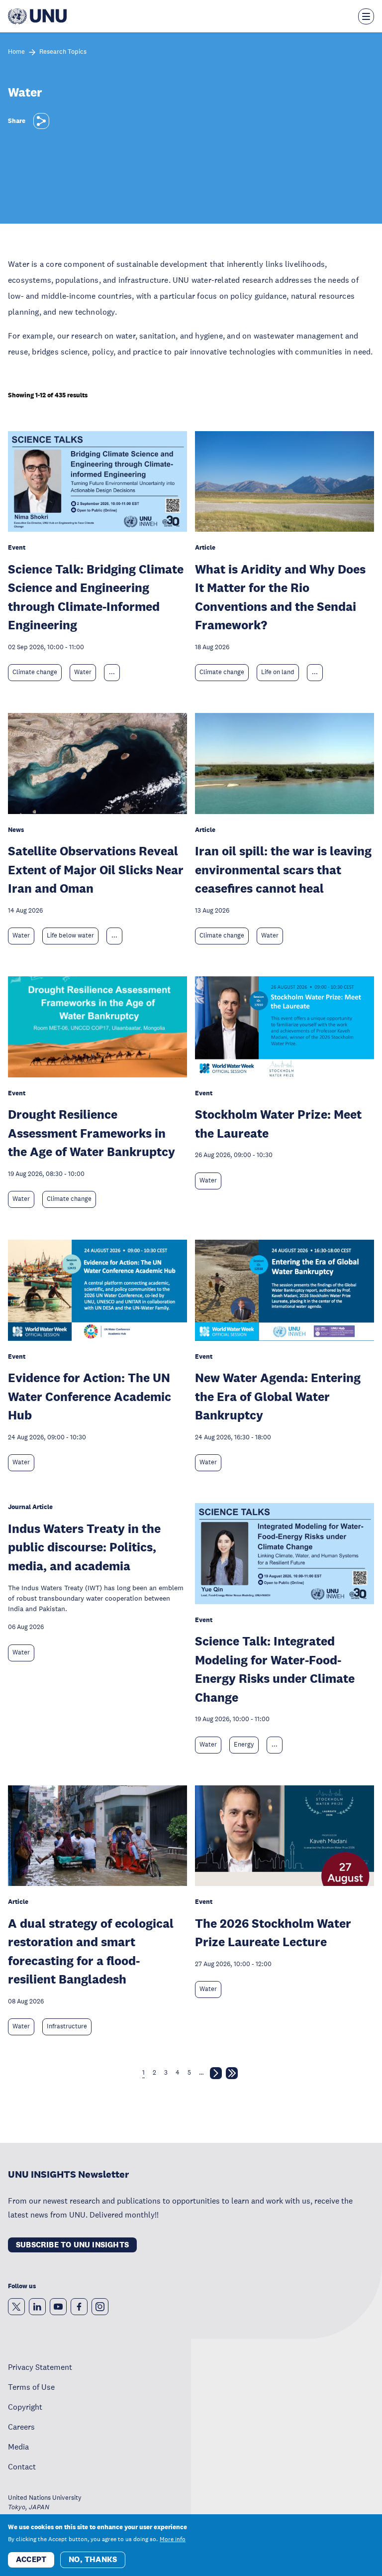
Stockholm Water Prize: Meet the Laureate (278, 1123)
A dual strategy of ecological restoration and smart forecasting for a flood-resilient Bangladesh (91, 1951)
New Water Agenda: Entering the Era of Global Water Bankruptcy (278, 1396)
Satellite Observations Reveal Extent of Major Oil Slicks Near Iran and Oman (96, 869)
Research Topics (63, 52)
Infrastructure (67, 2026)
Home (16, 52)
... (112, 672)
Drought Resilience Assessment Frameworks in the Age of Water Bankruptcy (92, 1133)
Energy (244, 1745)
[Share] (41, 121)
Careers (21, 2427)
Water (83, 672)
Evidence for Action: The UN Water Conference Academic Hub (90, 1396)
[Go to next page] (216, 2075)
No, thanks (93, 2559)
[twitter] (16, 2307)
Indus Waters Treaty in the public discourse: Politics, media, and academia (84, 1547)
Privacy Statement (40, 2367)
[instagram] (100, 2307)
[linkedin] (37, 2307)
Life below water (70, 936)
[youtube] (58, 2307)
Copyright (25, 2407)
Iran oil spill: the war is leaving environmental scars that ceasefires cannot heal (283, 869)
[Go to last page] (232, 2075)
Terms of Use (31, 2387)
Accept (31, 2559)
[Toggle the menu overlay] (366, 16)
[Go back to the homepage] (37, 16)
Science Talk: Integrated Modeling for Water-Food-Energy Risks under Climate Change (275, 1669)
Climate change (35, 672)
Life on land (278, 672)
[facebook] (79, 2307)
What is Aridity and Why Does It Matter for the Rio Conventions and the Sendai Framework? (280, 597)
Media (18, 2447)
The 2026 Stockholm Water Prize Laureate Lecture (273, 1932)
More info (173, 2539)
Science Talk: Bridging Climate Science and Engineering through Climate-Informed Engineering (96, 597)
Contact (22, 2466)
